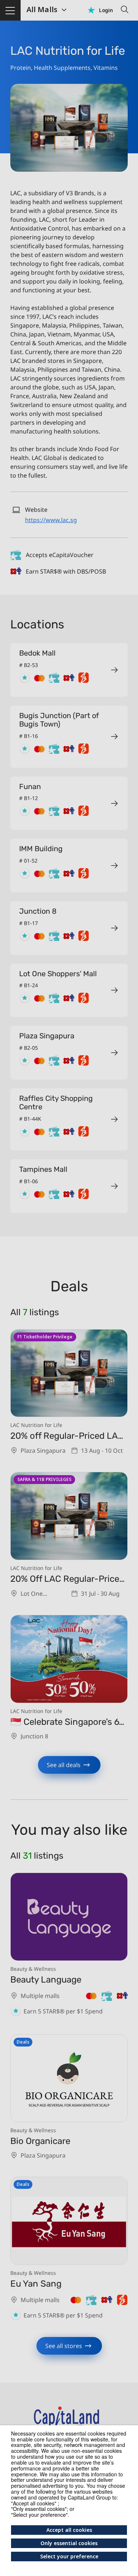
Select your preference (69, 2556)
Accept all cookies (69, 2530)
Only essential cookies (69, 2543)
